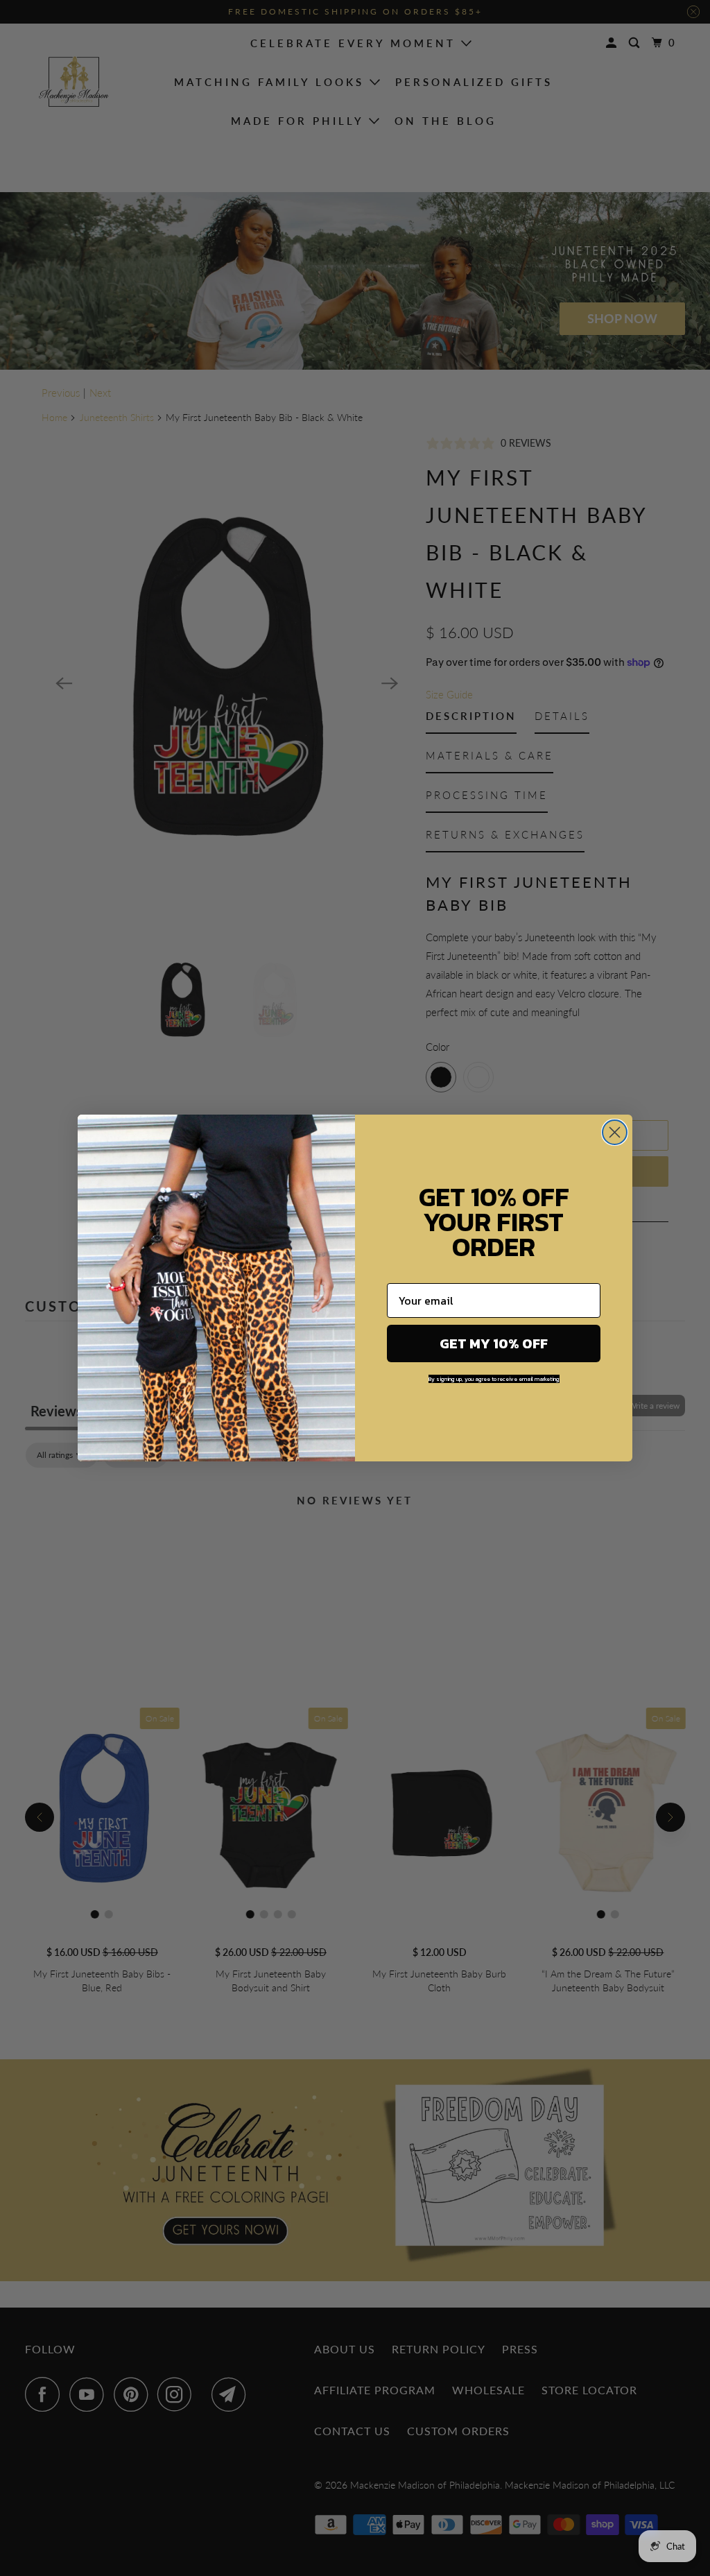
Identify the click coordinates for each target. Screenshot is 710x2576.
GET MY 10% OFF (494, 1343)
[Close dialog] (615, 1132)
